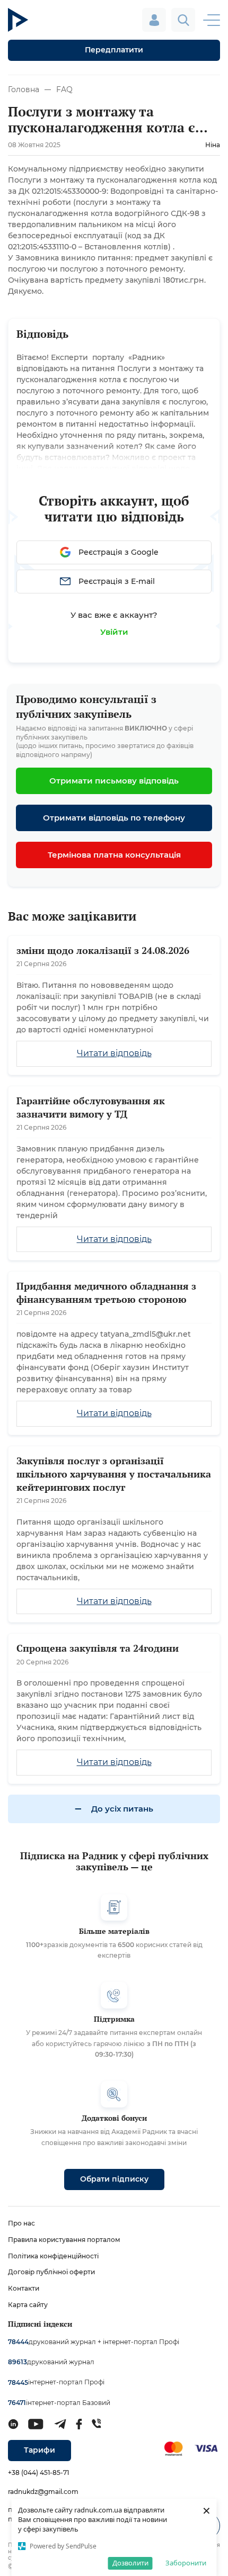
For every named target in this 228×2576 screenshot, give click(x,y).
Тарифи (40, 2450)
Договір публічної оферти (51, 2272)
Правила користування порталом (64, 2240)
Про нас (21, 2223)
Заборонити (186, 2563)
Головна (24, 89)
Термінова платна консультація (114, 855)
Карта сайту (28, 2305)
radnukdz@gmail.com (43, 2492)
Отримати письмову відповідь (114, 781)
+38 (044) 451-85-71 (38, 2473)
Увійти (114, 632)
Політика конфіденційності (53, 2256)
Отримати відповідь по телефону (114, 818)
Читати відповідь (114, 1053)
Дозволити (130, 2563)
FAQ (64, 89)
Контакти (24, 2288)
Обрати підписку (114, 2179)
